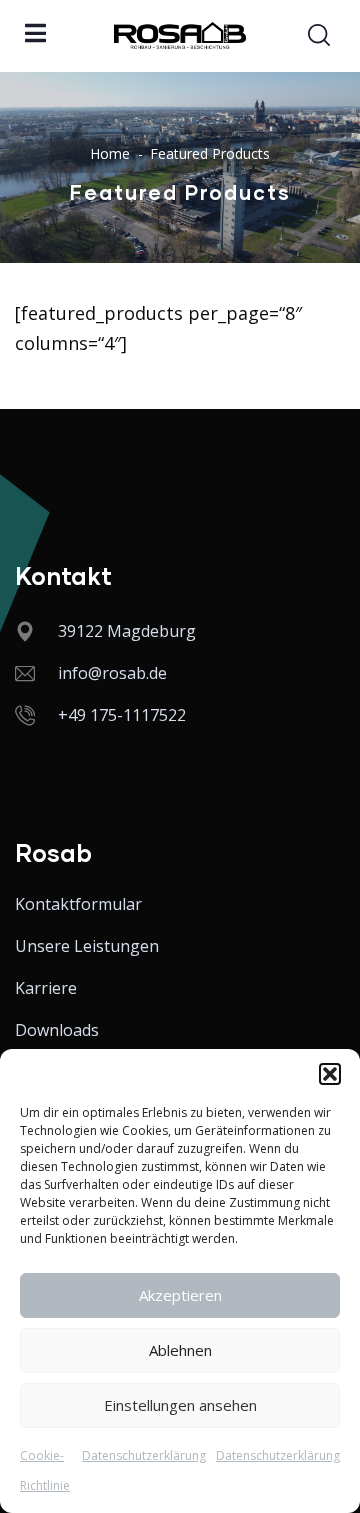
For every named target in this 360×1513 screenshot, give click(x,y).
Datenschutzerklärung (144, 1455)
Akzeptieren (180, 1295)
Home (110, 153)
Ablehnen (180, 1350)
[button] (330, 1074)
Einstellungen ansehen (180, 1405)
